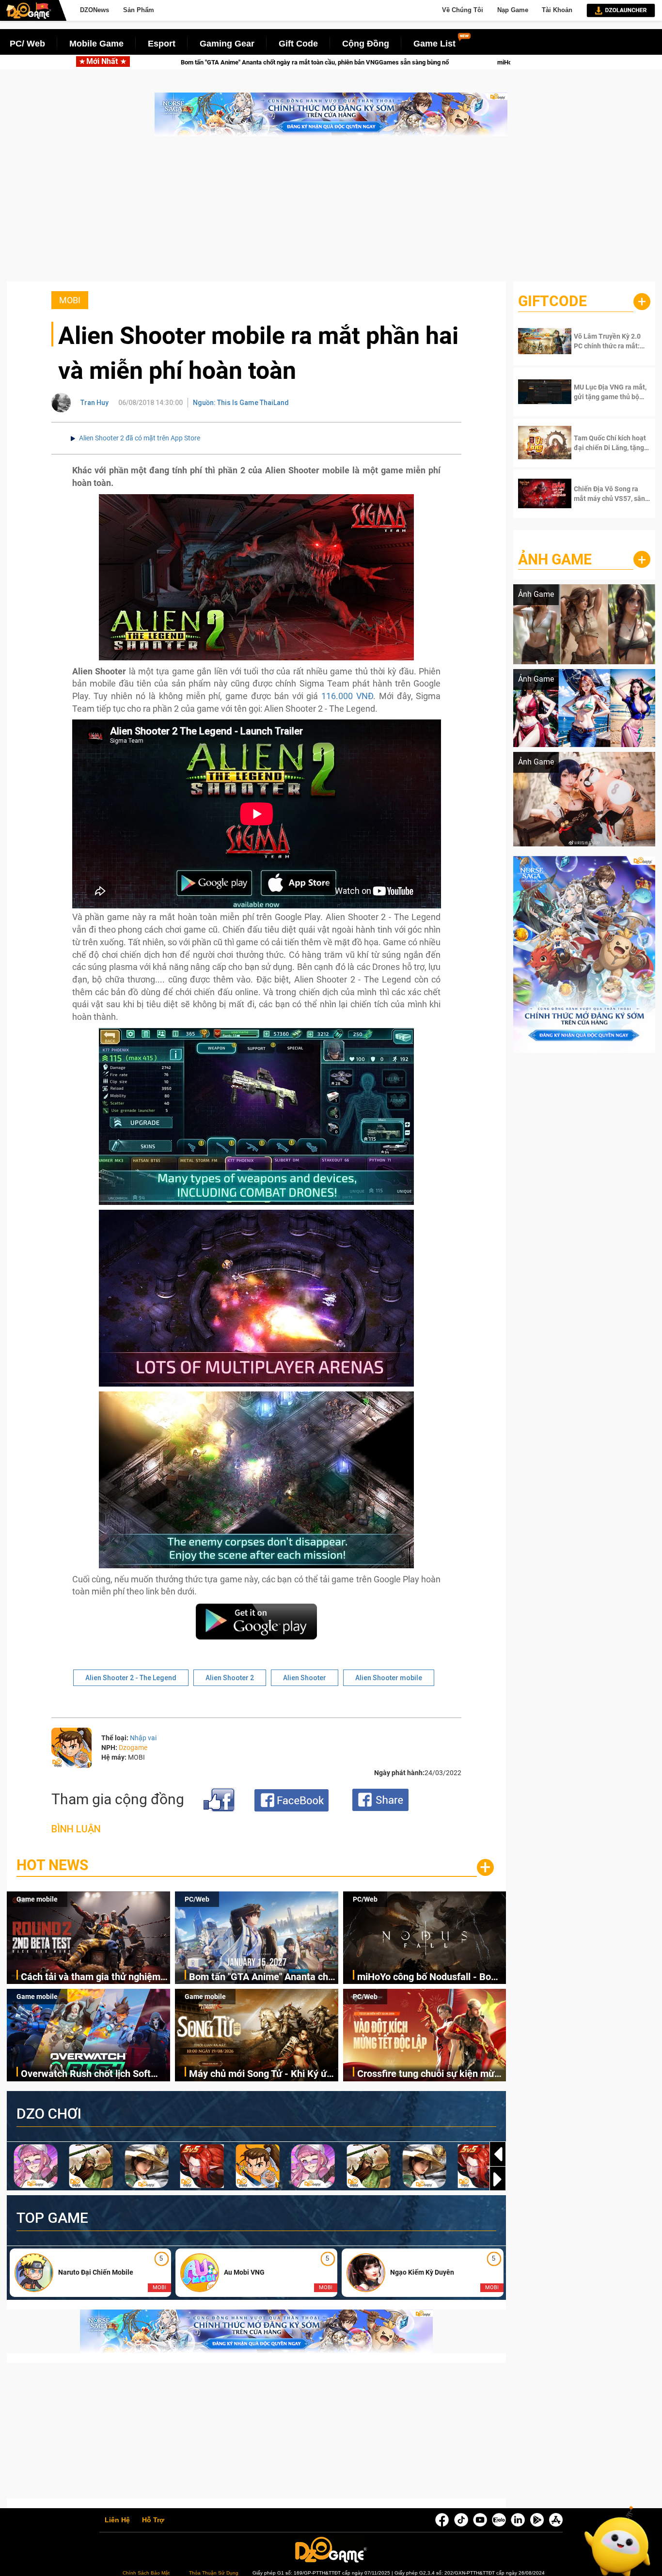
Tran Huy (95, 403)
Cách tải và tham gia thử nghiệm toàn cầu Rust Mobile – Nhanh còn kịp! (95, 1977)
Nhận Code (604, 341)
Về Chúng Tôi (463, 10)
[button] (498, 2179)
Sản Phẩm (139, 10)
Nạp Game (513, 10)
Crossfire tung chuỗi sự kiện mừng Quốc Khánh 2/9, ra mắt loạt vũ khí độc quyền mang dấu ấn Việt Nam (432, 2074)
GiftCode (552, 301)
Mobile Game (96, 44)
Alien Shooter (305, 1678)
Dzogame (133, 1748)
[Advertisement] (331, 214)
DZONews (95, 10)
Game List (434, 44)
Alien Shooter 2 (230, 1678)
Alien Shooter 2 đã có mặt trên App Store (140, 438)
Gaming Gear (227, 44)
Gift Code (298, 44)
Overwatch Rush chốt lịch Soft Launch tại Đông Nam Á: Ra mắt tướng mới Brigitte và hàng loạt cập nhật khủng (90, 2074)
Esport (162, 44)
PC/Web (197, 1899)
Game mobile (37, 1899)
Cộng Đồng (366, 44)
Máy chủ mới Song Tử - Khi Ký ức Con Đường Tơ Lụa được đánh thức (260, 2074)
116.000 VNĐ (347, 696)
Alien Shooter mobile (389, 1678)
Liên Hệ (117, 2520)
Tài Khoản (557, 10)
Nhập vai (143, 1738)
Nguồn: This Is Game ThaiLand (241, 403)
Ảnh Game (555, 559)
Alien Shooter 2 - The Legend (131, 1678)
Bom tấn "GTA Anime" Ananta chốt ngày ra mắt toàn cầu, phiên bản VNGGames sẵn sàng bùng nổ (263, 1977)
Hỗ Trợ (153, 2520)
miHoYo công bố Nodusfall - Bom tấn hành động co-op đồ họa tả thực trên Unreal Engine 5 (437, 62)
